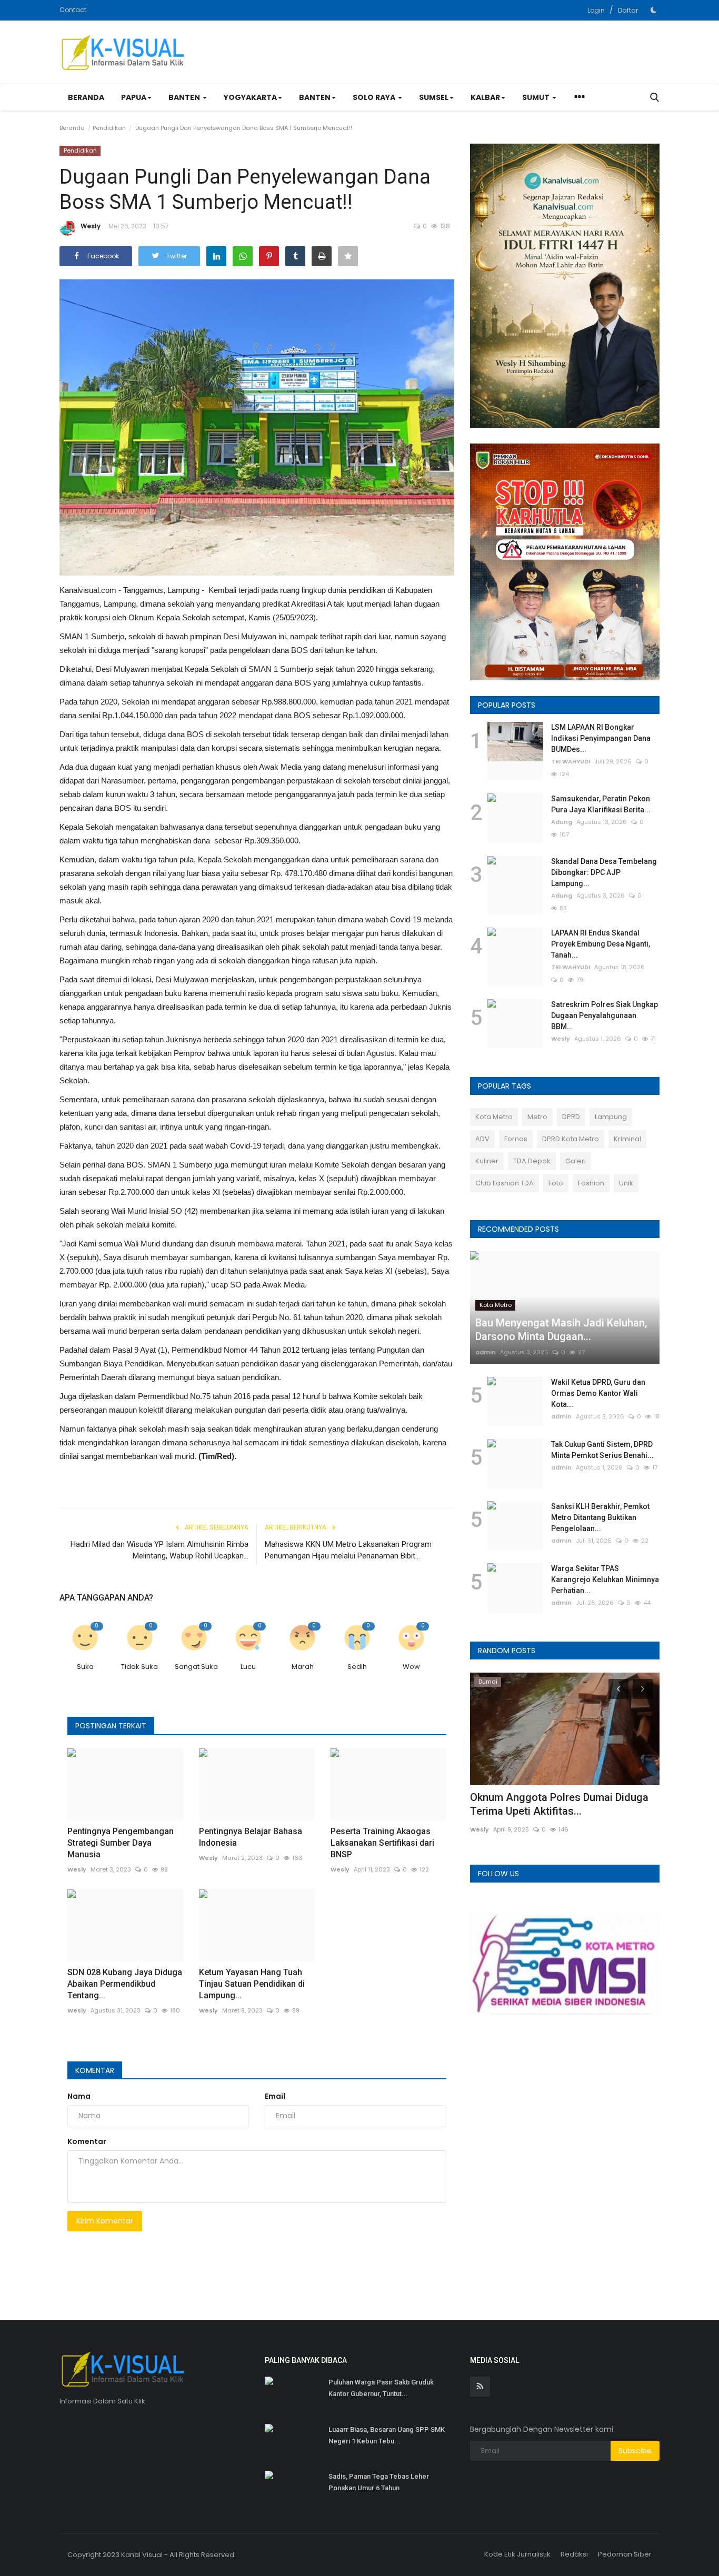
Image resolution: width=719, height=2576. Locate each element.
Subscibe (635, 2451)
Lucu (248, 1667)
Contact (73, 10)
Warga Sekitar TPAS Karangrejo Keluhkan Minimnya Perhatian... (605, 1579)
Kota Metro (494, 1117)
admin (486, 1352)
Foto (556, 1183)
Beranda (86, 97)
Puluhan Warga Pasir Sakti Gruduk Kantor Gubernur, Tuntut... (381, 2388)
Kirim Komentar (105, 2221)
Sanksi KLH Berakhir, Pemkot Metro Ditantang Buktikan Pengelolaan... (600, 1517)
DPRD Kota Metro (571, 1139)
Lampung (611, 1117)
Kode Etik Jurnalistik (517, 2554)
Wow (411, 1667)
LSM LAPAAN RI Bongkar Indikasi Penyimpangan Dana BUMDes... (601, 738)
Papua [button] (134, 97)
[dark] (654, 10)
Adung (562, 822)
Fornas (516, 1139)
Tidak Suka (139, 1667)
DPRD (571, 1117)
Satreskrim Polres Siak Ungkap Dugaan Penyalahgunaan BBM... (605, 1015)
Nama (79, 2096)
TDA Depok (532, 1161)
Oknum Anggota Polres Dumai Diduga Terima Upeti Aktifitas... (559, 1804)
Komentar (95, 2070)
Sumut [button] (537, 97)
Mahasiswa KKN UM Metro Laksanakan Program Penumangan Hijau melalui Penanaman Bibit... (348, 1550)
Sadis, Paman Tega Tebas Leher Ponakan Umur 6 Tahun (379, 2482)
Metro (537, 1117)
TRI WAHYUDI (571, 761)
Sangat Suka (196, 1667)
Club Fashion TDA (505, 1183)
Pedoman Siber (625, 2554)
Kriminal (627, 1139)
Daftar (628, 10)
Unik (626, 1183)
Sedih (357, 1667)
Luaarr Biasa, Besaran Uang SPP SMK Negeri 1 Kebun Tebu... (387, 2435)
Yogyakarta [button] (250, 97)
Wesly (91, 226)
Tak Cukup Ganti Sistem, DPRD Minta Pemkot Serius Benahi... (602, 1450)
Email (275, 2096)
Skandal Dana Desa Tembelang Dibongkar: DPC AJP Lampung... (604, 872)
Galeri (576, 1161)
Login (596, 10)
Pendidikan (109, 128)
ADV (482, 1139)
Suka (85, 1667)
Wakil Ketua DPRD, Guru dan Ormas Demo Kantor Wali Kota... (598, 1393)
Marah (303, 1667)
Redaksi (574, 2554)
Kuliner (487, 1161)
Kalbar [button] (485, 97)
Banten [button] (185, 97)
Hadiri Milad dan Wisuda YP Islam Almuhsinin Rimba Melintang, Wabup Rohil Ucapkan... (159, 1550)
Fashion (591, 1183)
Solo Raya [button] (375, 97)
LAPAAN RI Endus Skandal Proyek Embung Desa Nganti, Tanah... (601, 944)
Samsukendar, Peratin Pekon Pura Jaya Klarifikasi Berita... (601, 804)
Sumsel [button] (434, 97)
